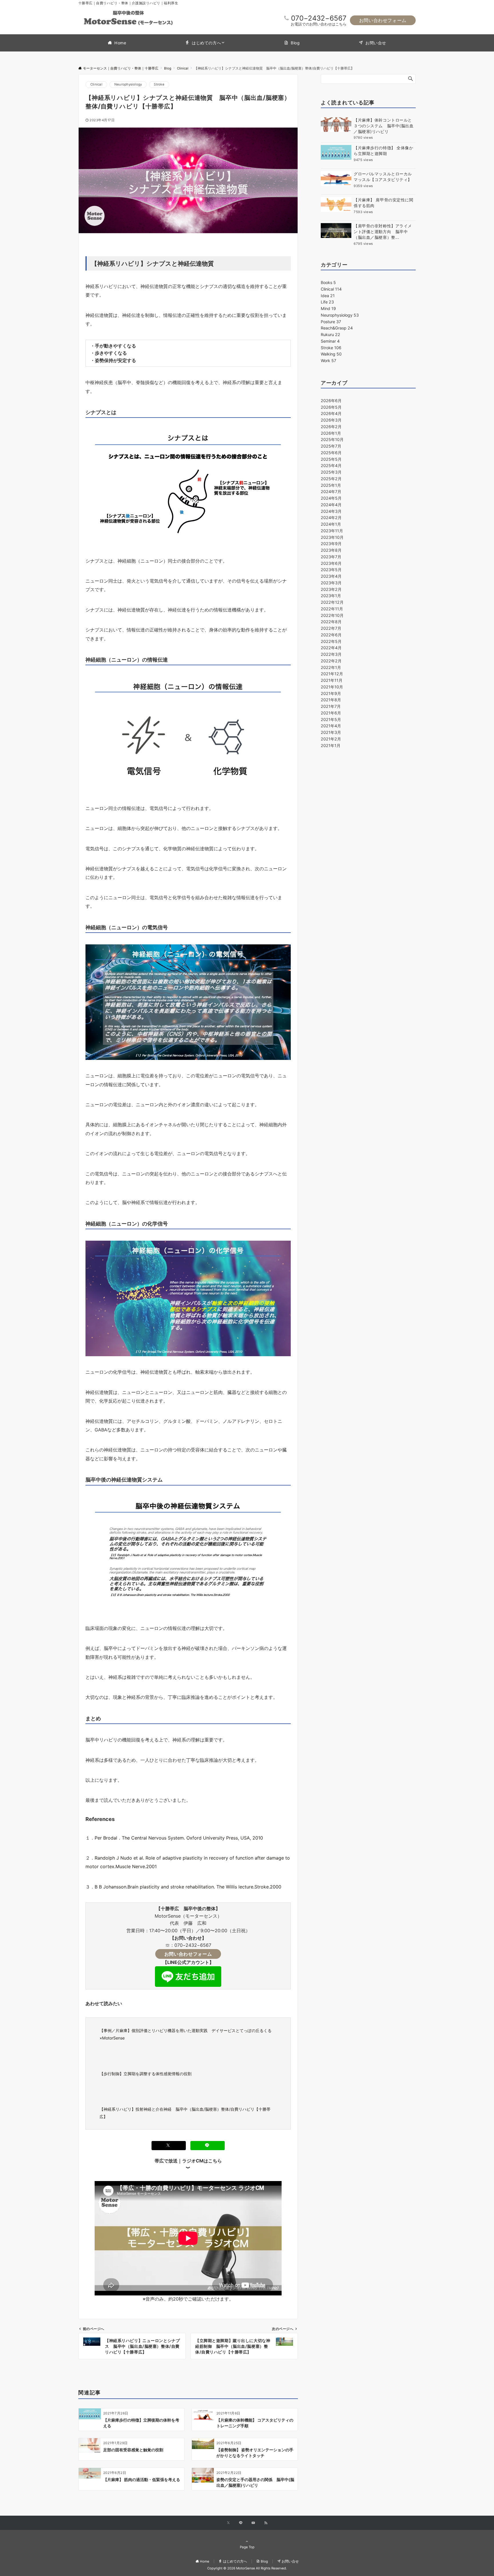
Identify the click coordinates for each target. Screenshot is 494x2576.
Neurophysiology (128, 84)
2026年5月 (331, 407)
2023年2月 (331, 589)
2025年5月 (331, 459)
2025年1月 (331, 485)
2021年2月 (331, 739)
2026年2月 (331, 427)
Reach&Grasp (337, 328)
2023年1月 (331, 596)
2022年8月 (331, 622)
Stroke (159, 84)
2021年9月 (331, 693)
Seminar (330, 341)
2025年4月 (331, 465)
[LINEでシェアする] (208, 2145)
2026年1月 (331, 433)
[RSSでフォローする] (266, 2523)
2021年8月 (331, 700)
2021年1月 (331, 745)
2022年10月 (332, 615)
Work (328, 361)
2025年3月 (331, 472)
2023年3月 (331, 583)
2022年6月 (331, 635)
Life (327, 302)
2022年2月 (331, 661)
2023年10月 (332, 537)
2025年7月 (331, 446)
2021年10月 (332, 687)
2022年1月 (331, 667)
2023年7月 (331, 557)
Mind (328, 308)
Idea (328, 296)
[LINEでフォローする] (241, 2523)
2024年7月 (331, 491)
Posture (331, 322)
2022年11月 (332, 609)
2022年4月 (331, 648)
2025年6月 (331, 453)
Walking (331, 354)
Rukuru (330, 334)
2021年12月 (332, 674)
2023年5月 (331, 570)
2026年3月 (331, 420)
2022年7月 (331, 628)
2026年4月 (331, 413)
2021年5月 (331, 719)
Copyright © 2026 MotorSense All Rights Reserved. (247, 2568)
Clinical (96, 84)
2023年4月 (331, 576)
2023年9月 (331, 544)
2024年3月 (331, 511)
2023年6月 (331, 563)
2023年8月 (331, 550)
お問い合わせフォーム (383, 20)
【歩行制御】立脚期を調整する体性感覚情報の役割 (146, 2074)
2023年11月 (332, 531)
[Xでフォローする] (228, 2523)
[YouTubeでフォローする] (253, 2523)
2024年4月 (331, 505)
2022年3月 (331, 654)
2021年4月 (331, 726)
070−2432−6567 (319, 18)
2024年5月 (331, 498)
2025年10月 (332, 439)
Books (328, 282)
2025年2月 (331, 479)
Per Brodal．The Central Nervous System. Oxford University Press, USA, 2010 (179, 1838)
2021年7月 (331, 706)
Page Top (247, 2547)
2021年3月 (331, 732)
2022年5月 (331, 641)
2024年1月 (331, 524)
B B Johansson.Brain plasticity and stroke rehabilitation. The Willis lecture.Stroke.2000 (188, 1887)
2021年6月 (331, 713)
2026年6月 (331, 401)
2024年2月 (331, 518)
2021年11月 (332, 680)
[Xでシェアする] (169, 2145)
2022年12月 (332, 602)
